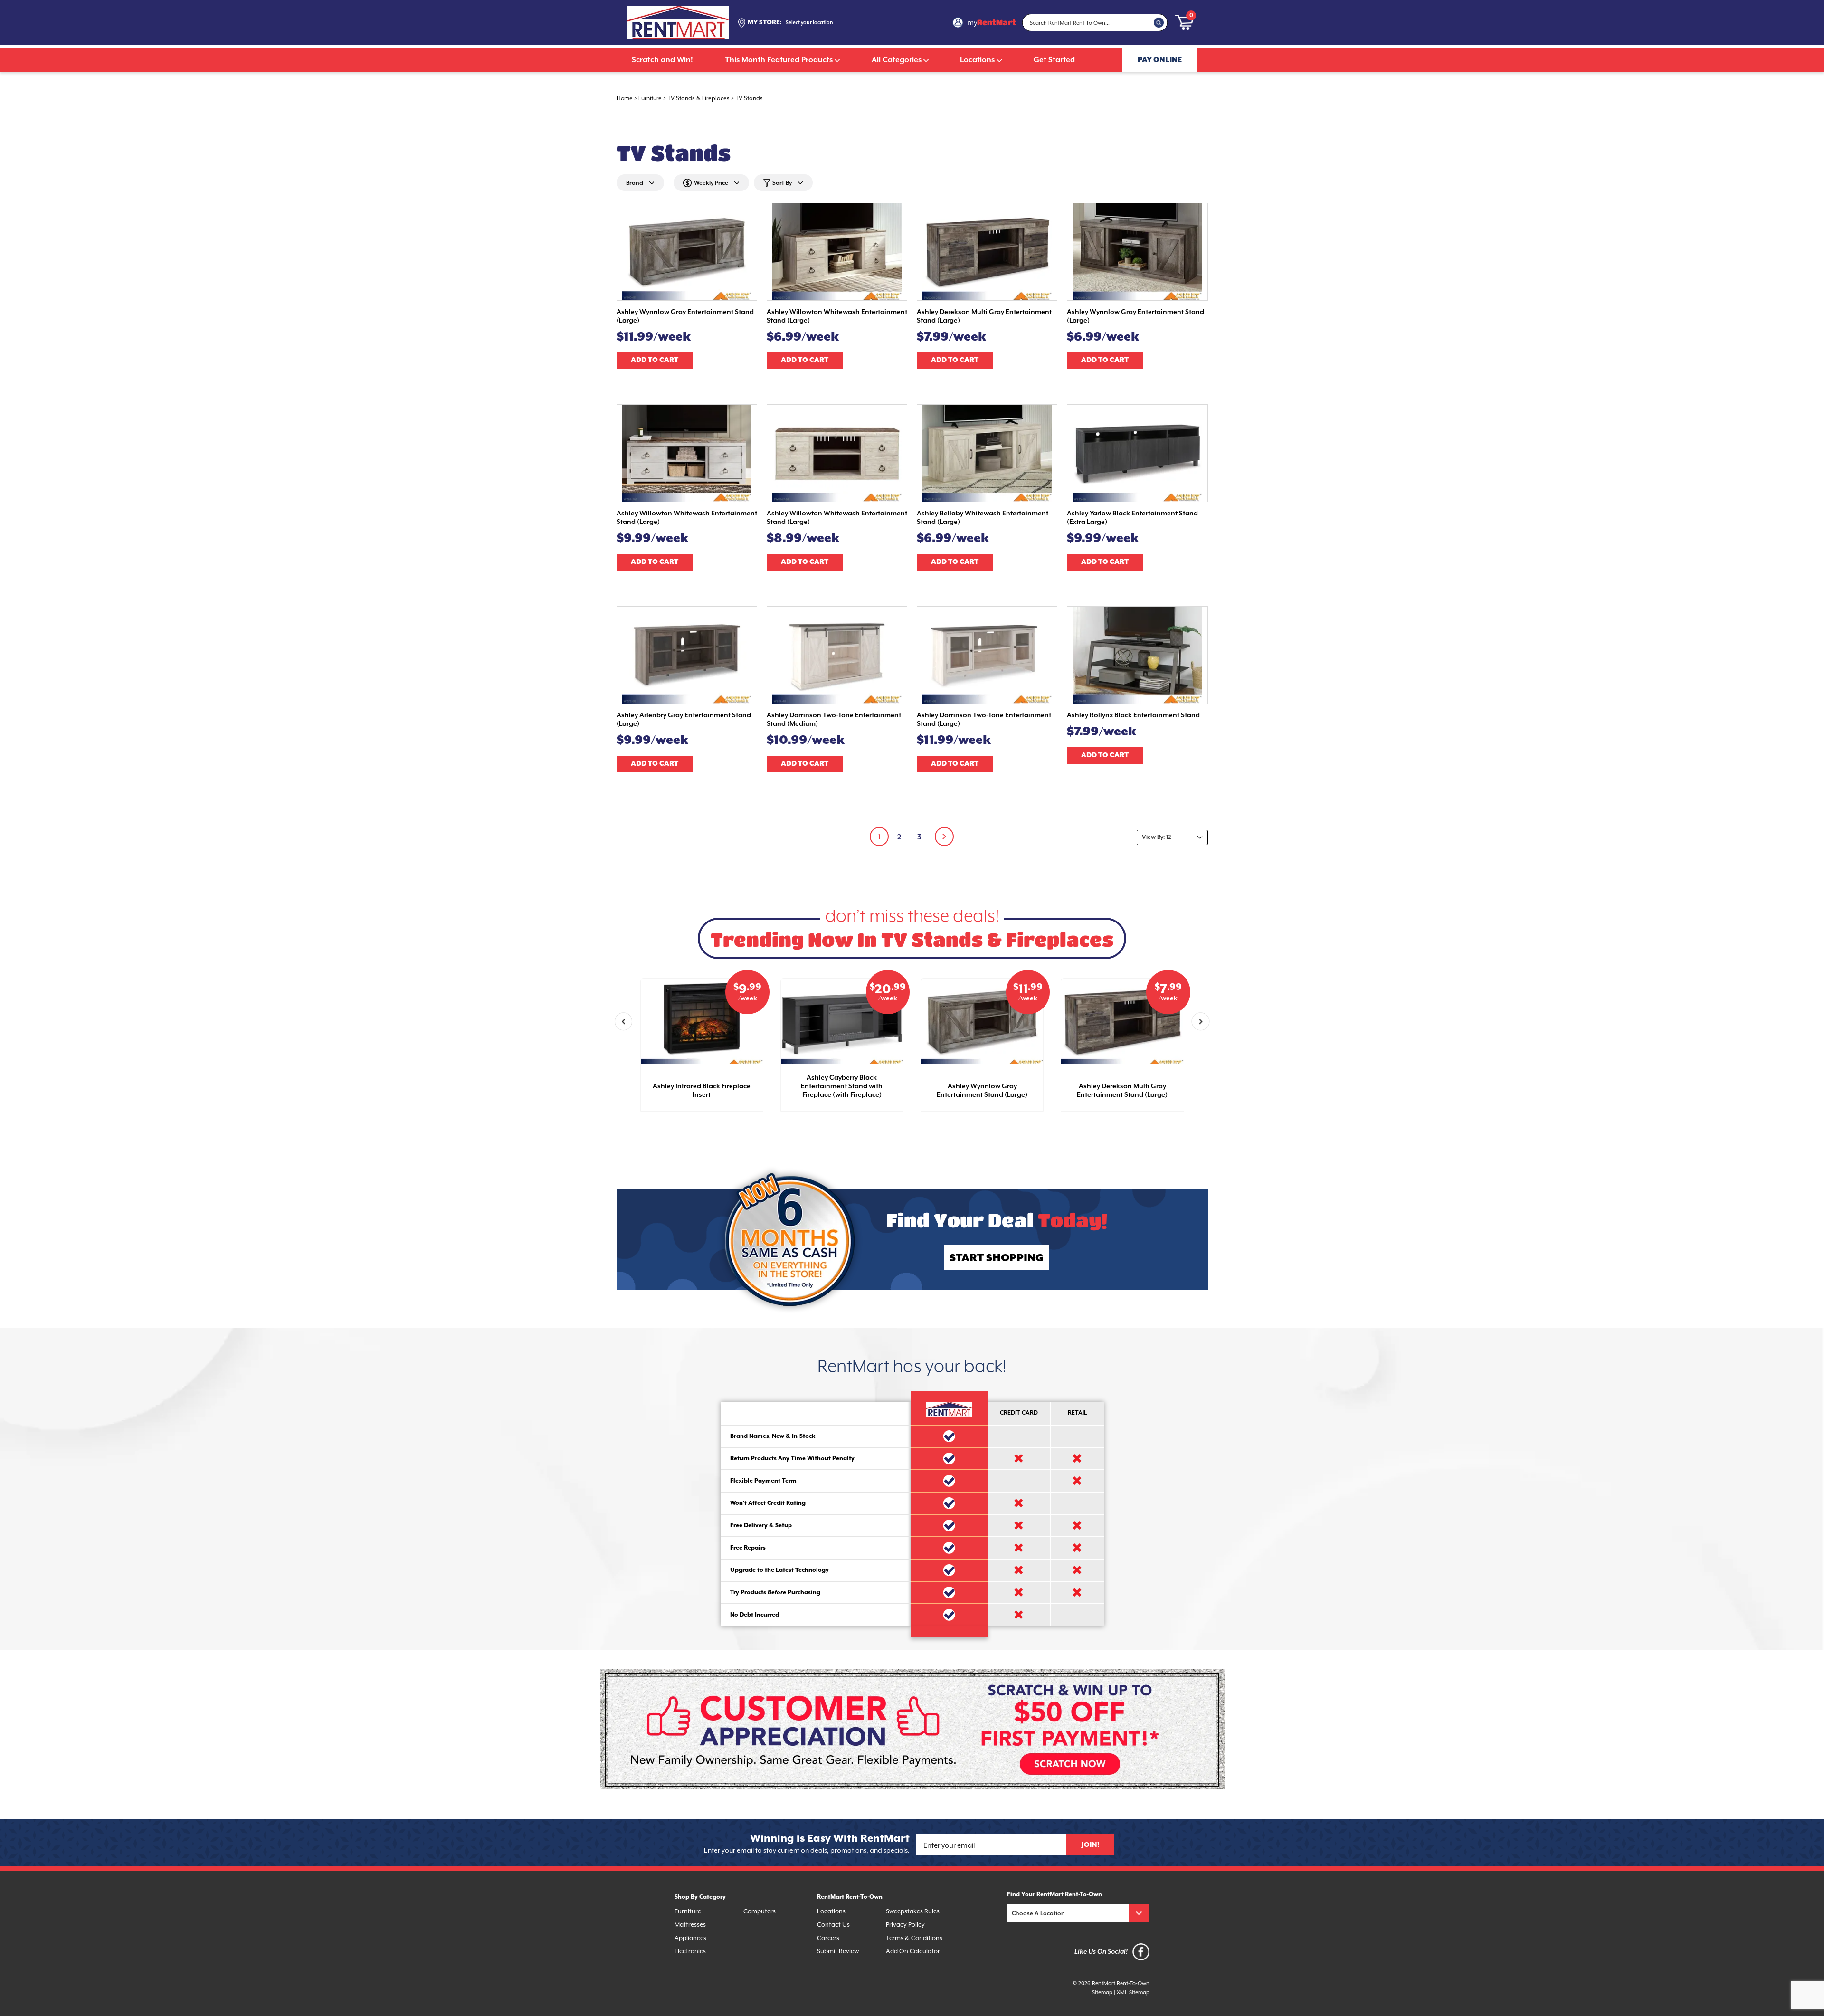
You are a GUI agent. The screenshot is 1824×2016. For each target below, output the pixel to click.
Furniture (650, 98)
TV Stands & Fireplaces (698, 98)
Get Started (1054, 60)
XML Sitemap (1133, 1992)
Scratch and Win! (662, 60)
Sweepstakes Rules (913, 1911)
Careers (828, 1938)
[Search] (1159, 22)
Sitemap (1102, 1992)
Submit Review (838, 1951)
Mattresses (690, 1925)
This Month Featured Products (779, 60)
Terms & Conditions (914, 1938)
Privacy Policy (905, 1925)
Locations (977, 60)
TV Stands (749, 98)
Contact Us (833, 1925)
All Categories (897, 60)
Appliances (690, 1938)
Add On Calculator (913, 1951)
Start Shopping (997, 1258)
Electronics (690, 1951)
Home (625, 98)
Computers (760, 1911)
